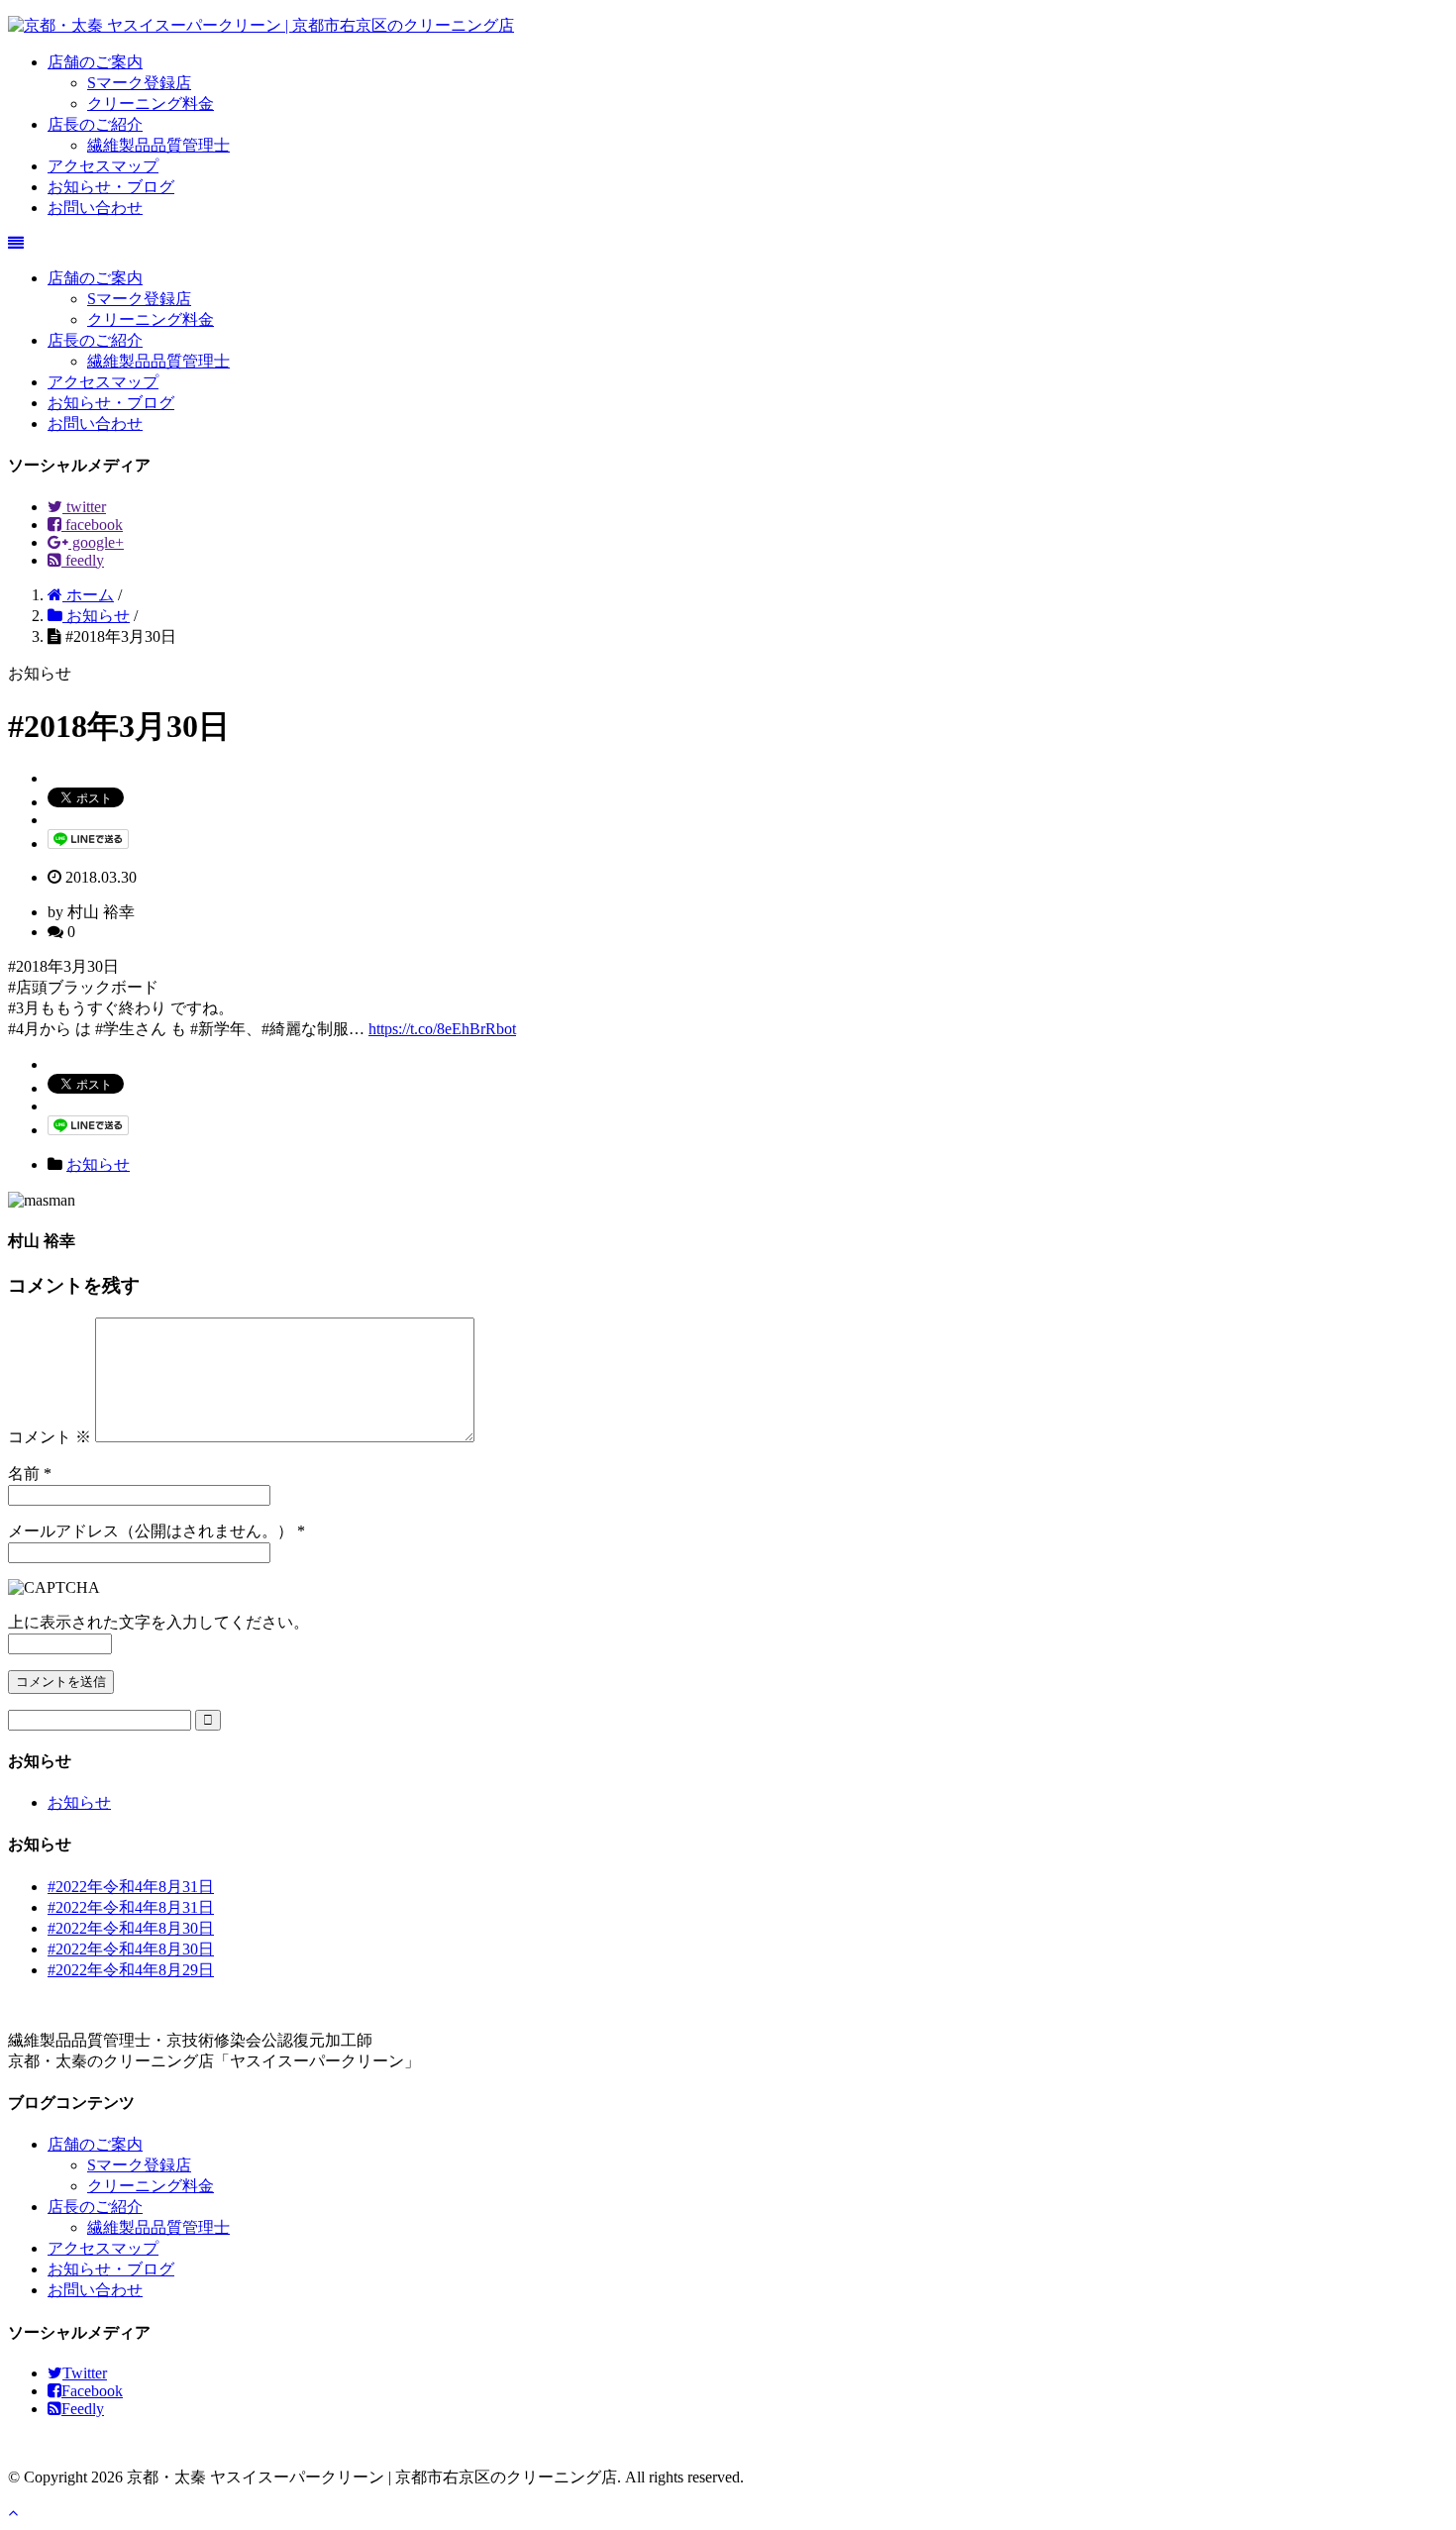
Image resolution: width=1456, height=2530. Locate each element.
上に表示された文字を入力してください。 (158, 1622)
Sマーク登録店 (139, 83)
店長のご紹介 (95, 124)
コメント (50, 1437)
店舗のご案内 (95, 62)
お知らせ (98, 1164)
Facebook (92, 2391)
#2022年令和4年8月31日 (131, 1887)
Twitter (85, 2373)
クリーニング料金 (151, 104)
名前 (24, 1474)
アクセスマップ (103, 166)
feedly (83, 560)
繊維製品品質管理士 (158, 145)
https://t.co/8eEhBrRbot (442, 1029)
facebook (92, 525)
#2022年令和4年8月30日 (131, 1928)
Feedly (83, 2409)
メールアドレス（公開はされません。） (151, 1531)
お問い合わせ (95, 208)
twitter (84, 507)
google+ (96, 542)
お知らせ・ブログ (111, 187)
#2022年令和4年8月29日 (131, 1970)
